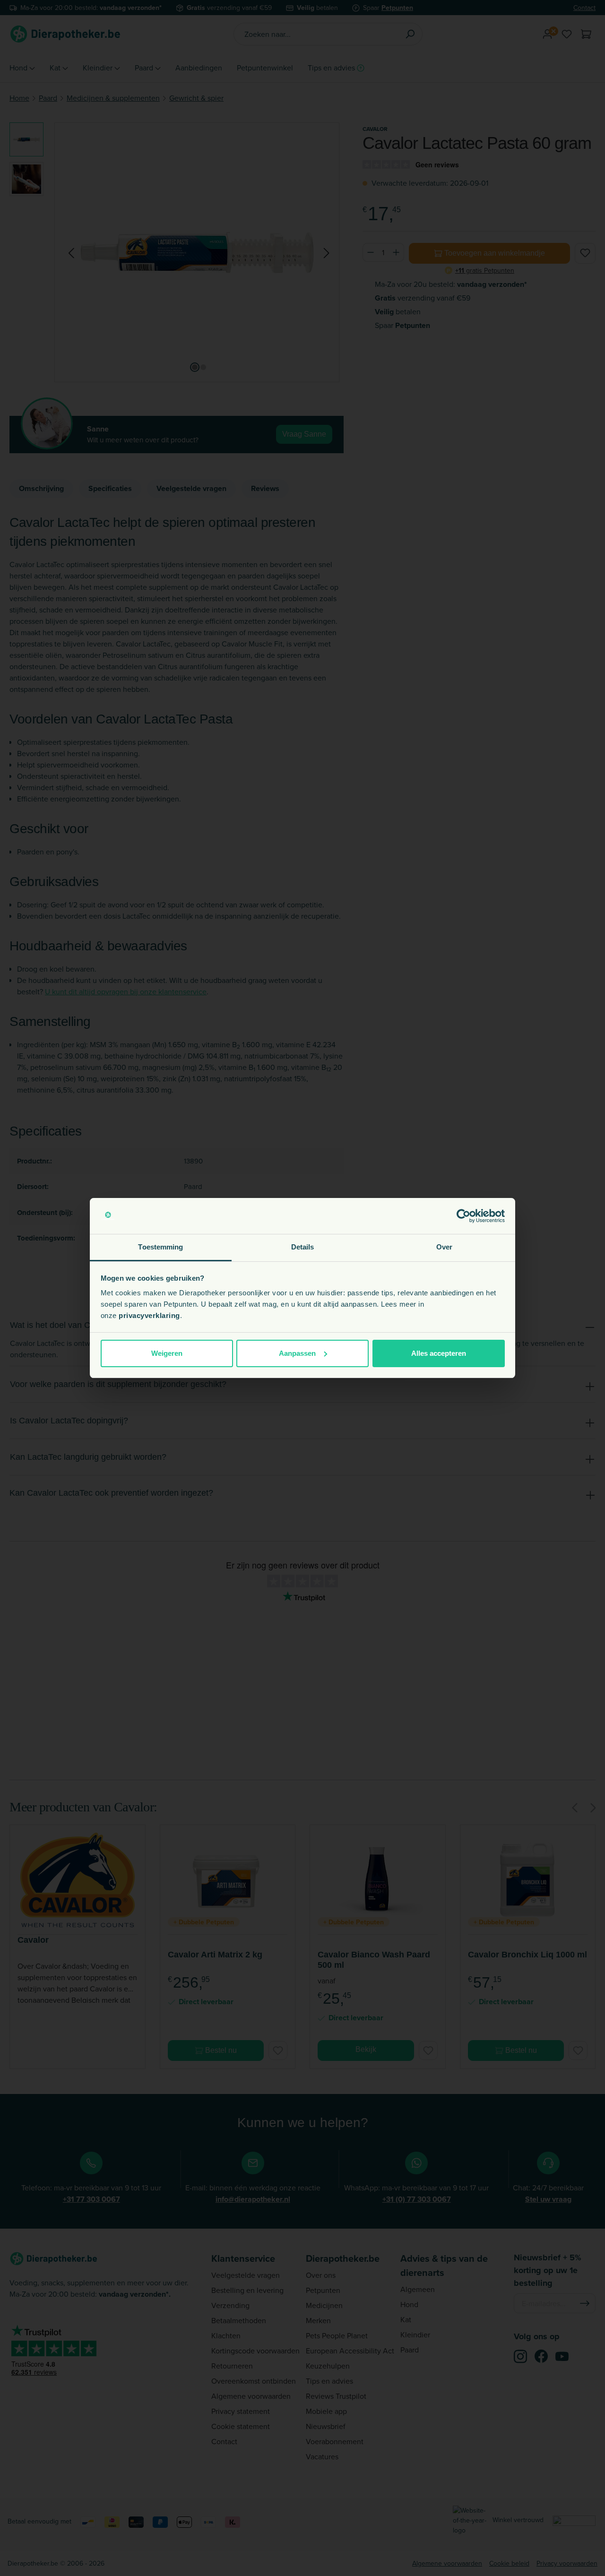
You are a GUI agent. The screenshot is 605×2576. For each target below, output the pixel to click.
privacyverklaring (149, 1315)
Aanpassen (297, 1353)
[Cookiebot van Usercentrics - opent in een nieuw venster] (463, 1216)
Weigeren (167, 1353)
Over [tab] (444, 1247)
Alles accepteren (439, 1353)
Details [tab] (303, 1247)
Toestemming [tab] (160, 1247)
